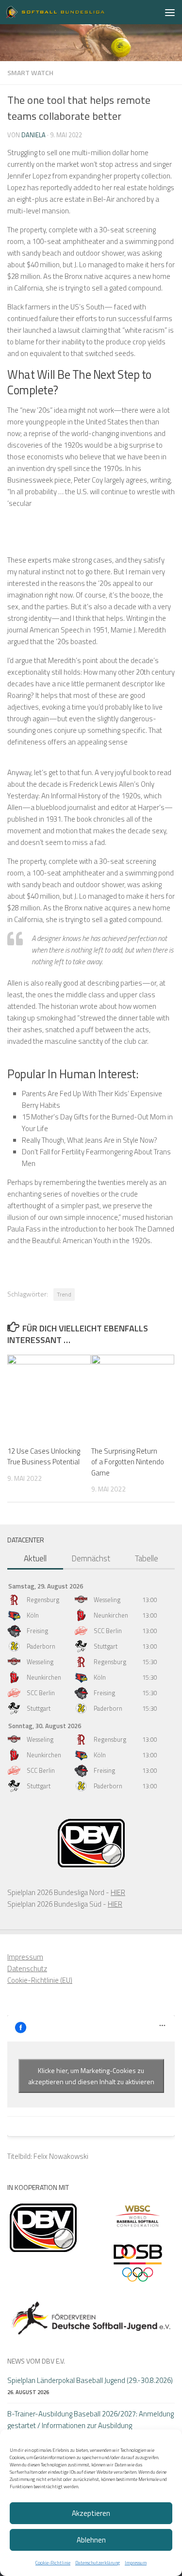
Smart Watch (30, 73)
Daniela (33, 135)
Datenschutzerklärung (98, 2563)
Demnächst (91, 1558)
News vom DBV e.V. (36, 2361)
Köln (33, 1615)
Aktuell (35, 1558)
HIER (118, 1892)
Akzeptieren (91, 2513)
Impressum (136, 2563)
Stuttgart (106, 1646)
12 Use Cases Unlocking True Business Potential (44, 1457)
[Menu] (170, 12)
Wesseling (107, 1600)
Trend (64, 1294)
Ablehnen (91, 2540)
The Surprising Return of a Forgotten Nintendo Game (128, 1462)
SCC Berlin (108, 1631)
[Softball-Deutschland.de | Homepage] (72, 12)
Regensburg (43, 1600)
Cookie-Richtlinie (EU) (40, 1980)
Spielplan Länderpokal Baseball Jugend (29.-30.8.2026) (90, 2380)
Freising (37, 1631)
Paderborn (41, 1646)
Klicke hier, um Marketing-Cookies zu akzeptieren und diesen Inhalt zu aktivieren (91, 2076)
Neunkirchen (111, 1615)
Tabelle (147, 1558)
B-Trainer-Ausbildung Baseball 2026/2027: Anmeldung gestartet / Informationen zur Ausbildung (91, 2420)
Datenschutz (27, 1968)
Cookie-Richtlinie (53, 2563)
